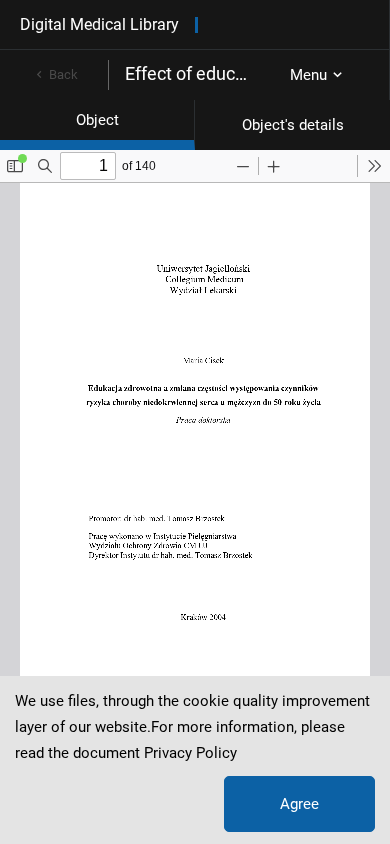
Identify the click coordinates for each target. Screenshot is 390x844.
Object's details (293, 125)
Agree (299, 804)
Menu (308, 75)
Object (97, 120)
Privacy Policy (190, 753)
